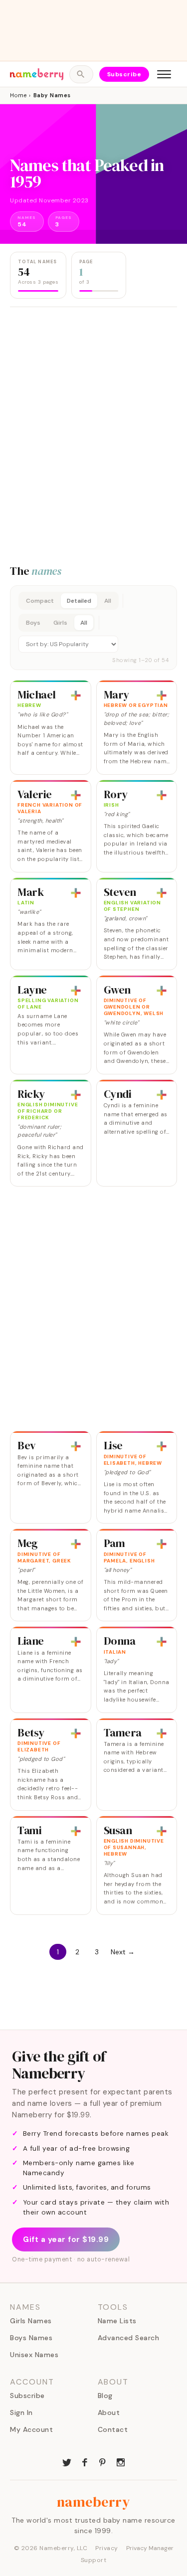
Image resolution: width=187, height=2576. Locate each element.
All (108, 601)
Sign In (21, 2412)
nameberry (94, 2502)
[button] (93, 628)
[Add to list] (76, 695)
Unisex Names (34, 2355)
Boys (33, 623)
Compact (40, 601)
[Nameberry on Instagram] (121, 2461)
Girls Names (31, 2321)
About (109, 2412)
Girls (60, 623)
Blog (105, 2396)
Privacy (107, 2548)
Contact (113, 2429)
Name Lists (117, 2321)
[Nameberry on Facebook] (85, 2461)
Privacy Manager (150, 2548)
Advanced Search (129, 2338)
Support (94, 2560)
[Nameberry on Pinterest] (103, 2461)
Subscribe (124, 74)
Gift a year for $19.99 (66, 2239)
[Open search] (81, 74)
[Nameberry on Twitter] (67, 2461)
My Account (31, 2429)
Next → (123, 1952)
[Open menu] (164, 74)
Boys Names (31, 2338)
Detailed (79, 601)
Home (18, 95)
